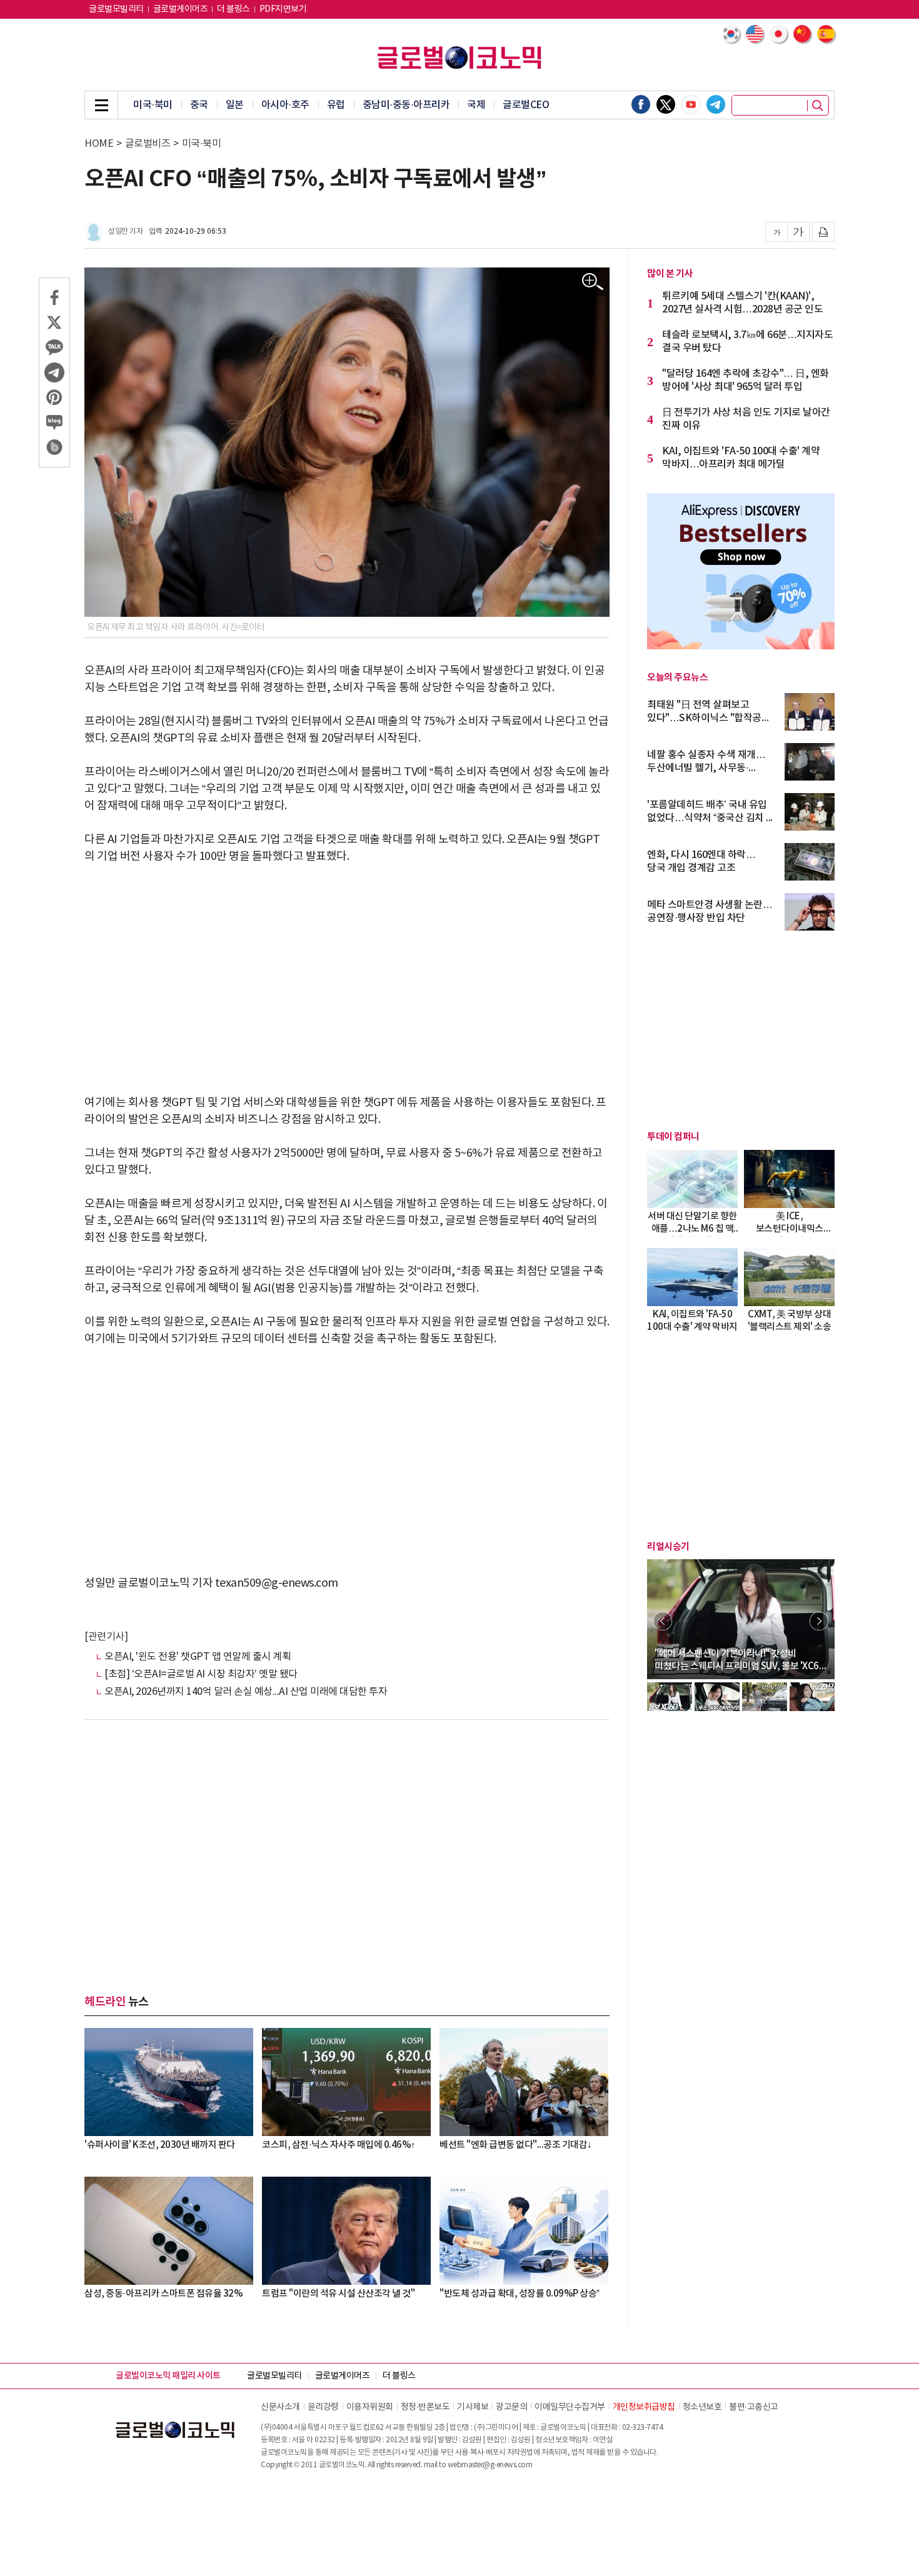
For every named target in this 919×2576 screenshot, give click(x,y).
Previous (663, 1621)
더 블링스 (234, 9)
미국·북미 (153, 105)
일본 (235, 105)
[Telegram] (716, 104)
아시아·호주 (285, 105)
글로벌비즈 (148, 144)
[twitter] (666, 104)
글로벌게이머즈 (181, 9)
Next (819, 1621)
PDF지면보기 (283, 9)
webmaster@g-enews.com (490, 2465)
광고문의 (511, 2407)
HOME (99, 144)
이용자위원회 (370, 2407)
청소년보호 (702, 2407)
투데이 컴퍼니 (673, 1137)
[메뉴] (101, 105)
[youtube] (691, 104)
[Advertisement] (347, 971)
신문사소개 (280, 2407)
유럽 (336, 105)
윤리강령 (323, 2407)
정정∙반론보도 (425, 2407)
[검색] (818, 106)
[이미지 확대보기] (593, 282)
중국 (199, 105)
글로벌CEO (526, 105)
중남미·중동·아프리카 (406, 105)
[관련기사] (106, 1637)
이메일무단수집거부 (570, 2407)
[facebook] (641, 104)
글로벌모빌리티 (116, 9)
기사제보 (473, 2407)
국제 (476, 105)
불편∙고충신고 (754, 2407)
